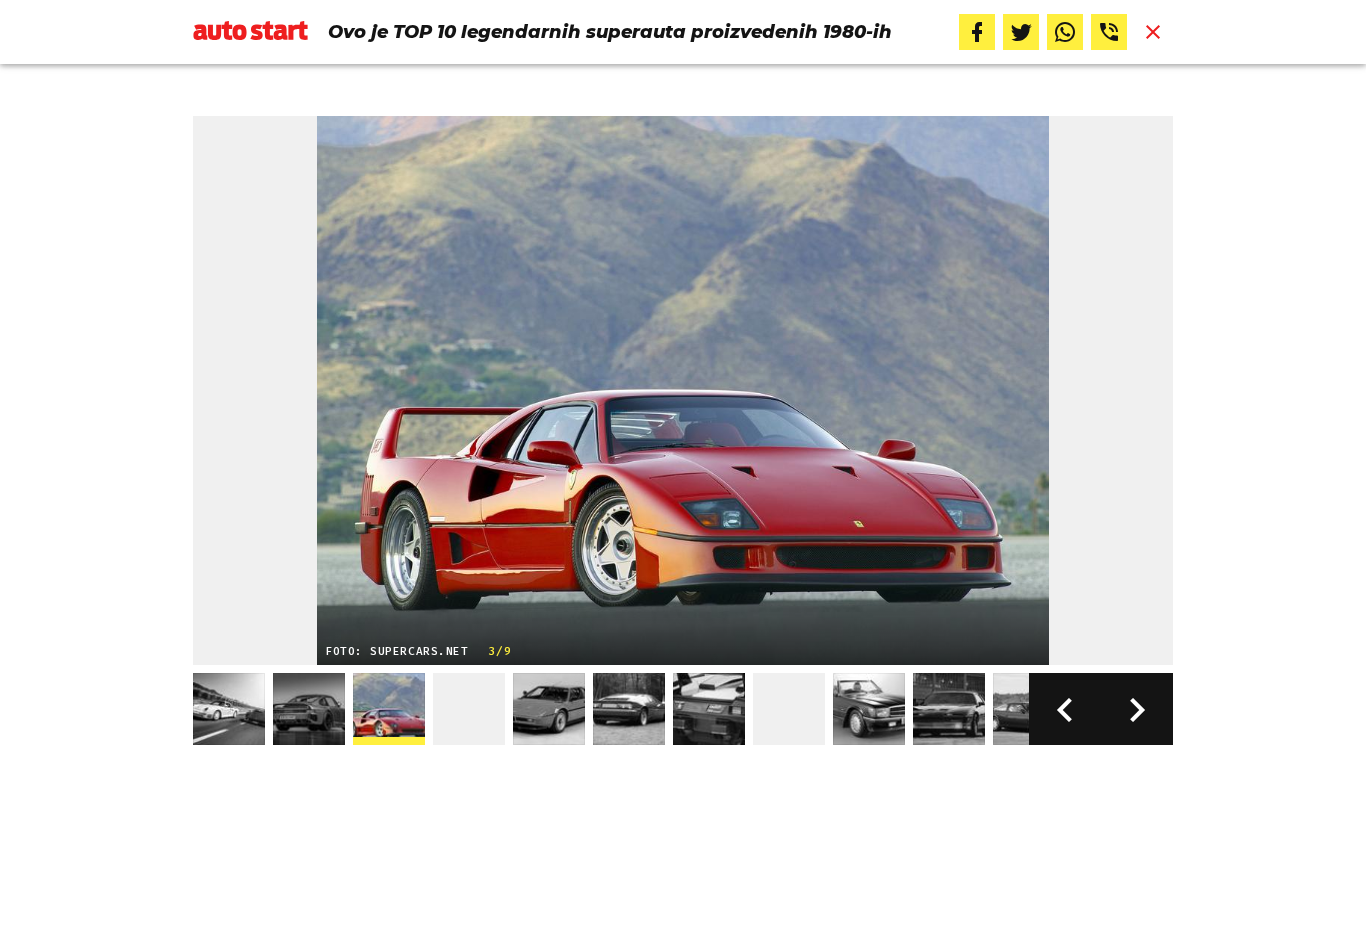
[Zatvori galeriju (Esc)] (1153, 32)
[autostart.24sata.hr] (250, 32)
